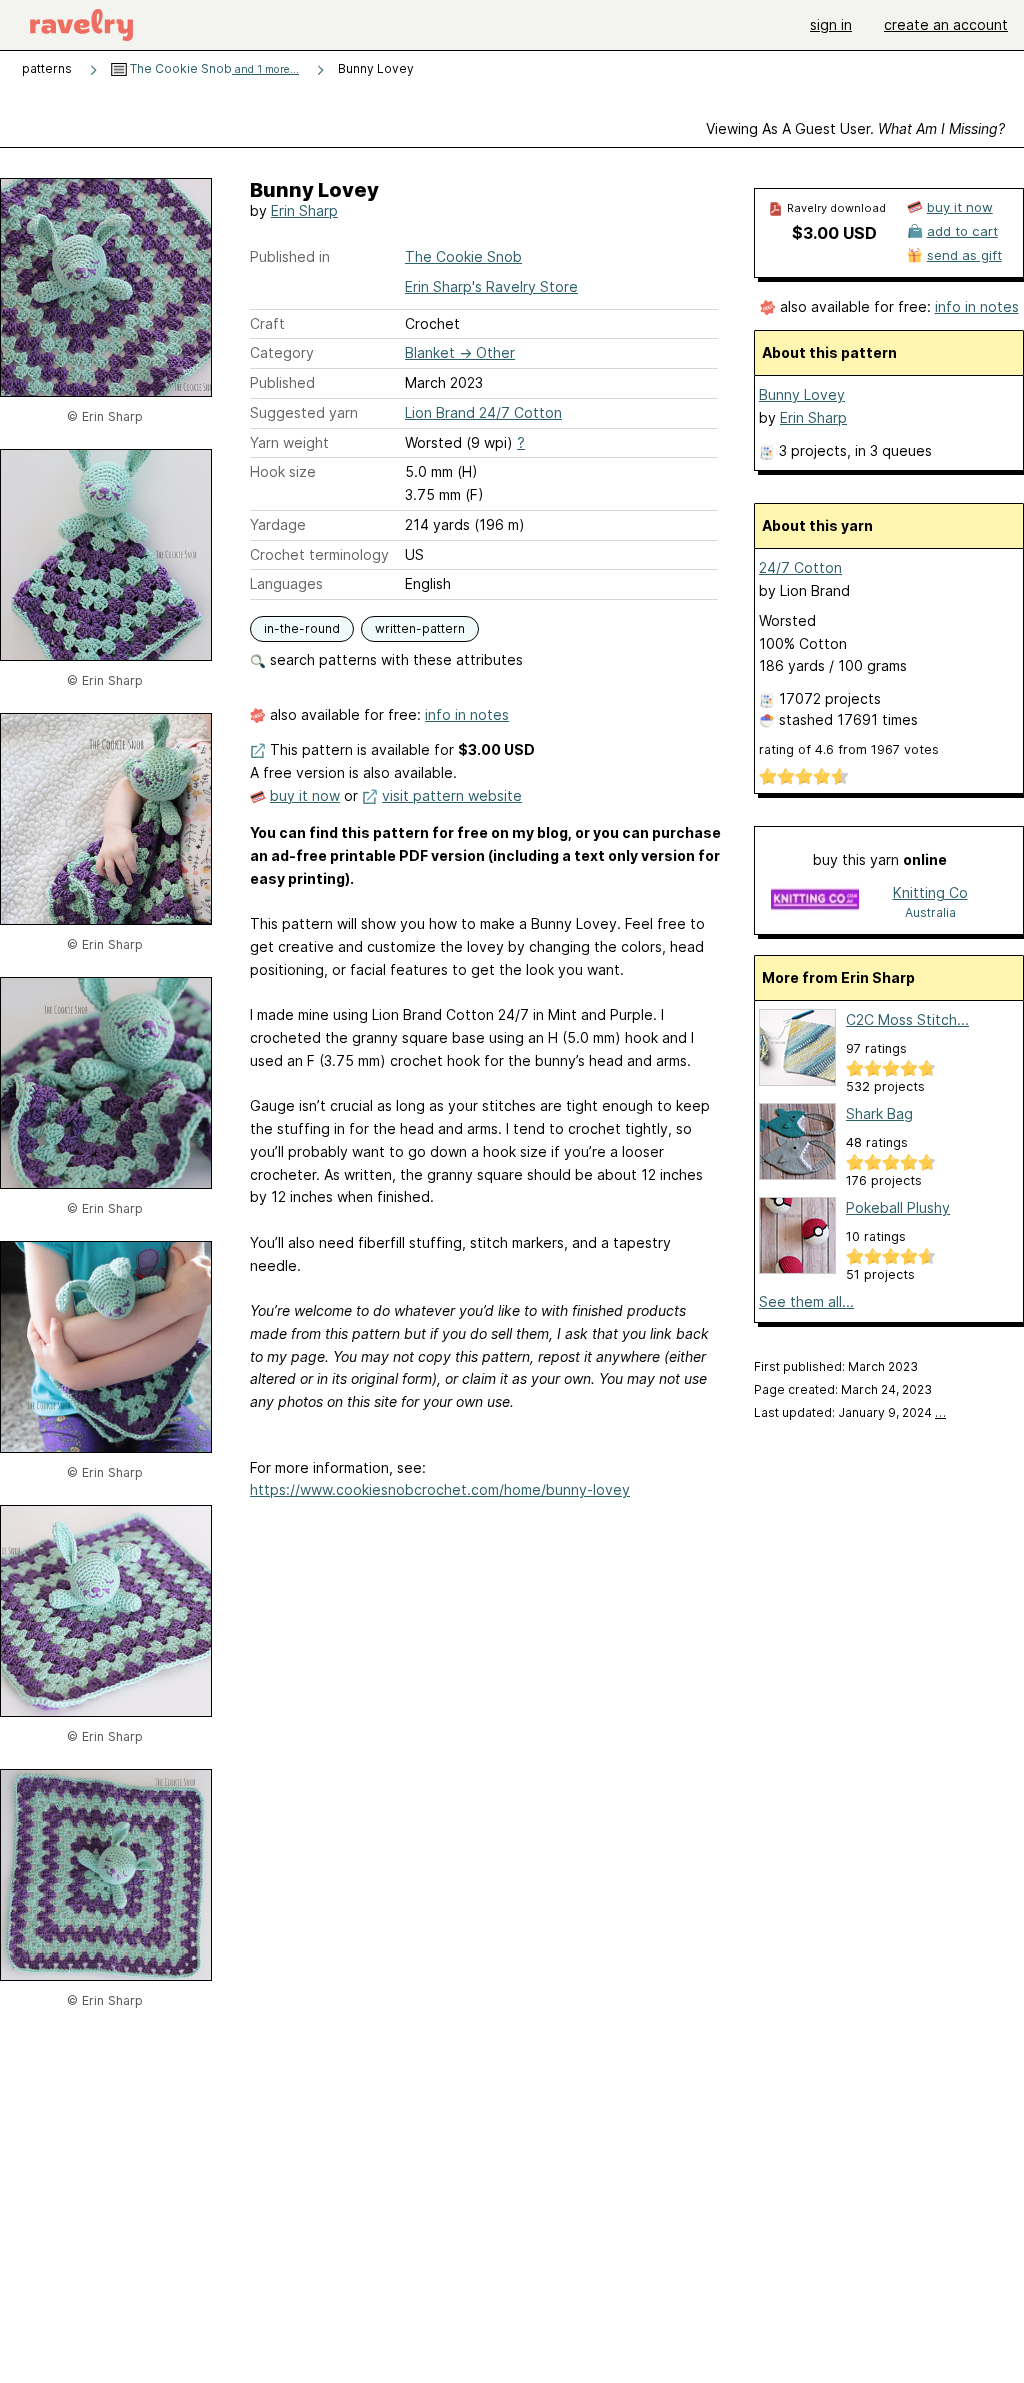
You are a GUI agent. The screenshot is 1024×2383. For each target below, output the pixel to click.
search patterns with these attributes (394, 659)
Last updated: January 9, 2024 (850, 1412)
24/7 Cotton (800, 567)
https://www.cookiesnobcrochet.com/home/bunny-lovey (440, 1489)
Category (282, 352)
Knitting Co (930, 892)
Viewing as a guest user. (855, 128)
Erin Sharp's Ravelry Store (491, 286)
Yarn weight (289, 442)
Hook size (283, 471)
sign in (831, 24)
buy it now (305, 795)
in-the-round (302, 628)
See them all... (806, 1301)
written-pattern (420, 628)
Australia (930, 912)
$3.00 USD (834, 233)
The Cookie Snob (213, 68)
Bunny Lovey (802, 394)
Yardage (278, 524)
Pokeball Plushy (898, 1207)
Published (282, 382)
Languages (286, 583)
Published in (290, 256)
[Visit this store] (815, 901)
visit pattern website (452, 795)
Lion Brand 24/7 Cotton (483, 412)
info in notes (467, 714)
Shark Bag (879, 1113)
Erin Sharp (304, 210)
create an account (946, 24)
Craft (267, 323)
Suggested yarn (304, 412)
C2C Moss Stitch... (907, 1019)
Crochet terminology (319, 554)
